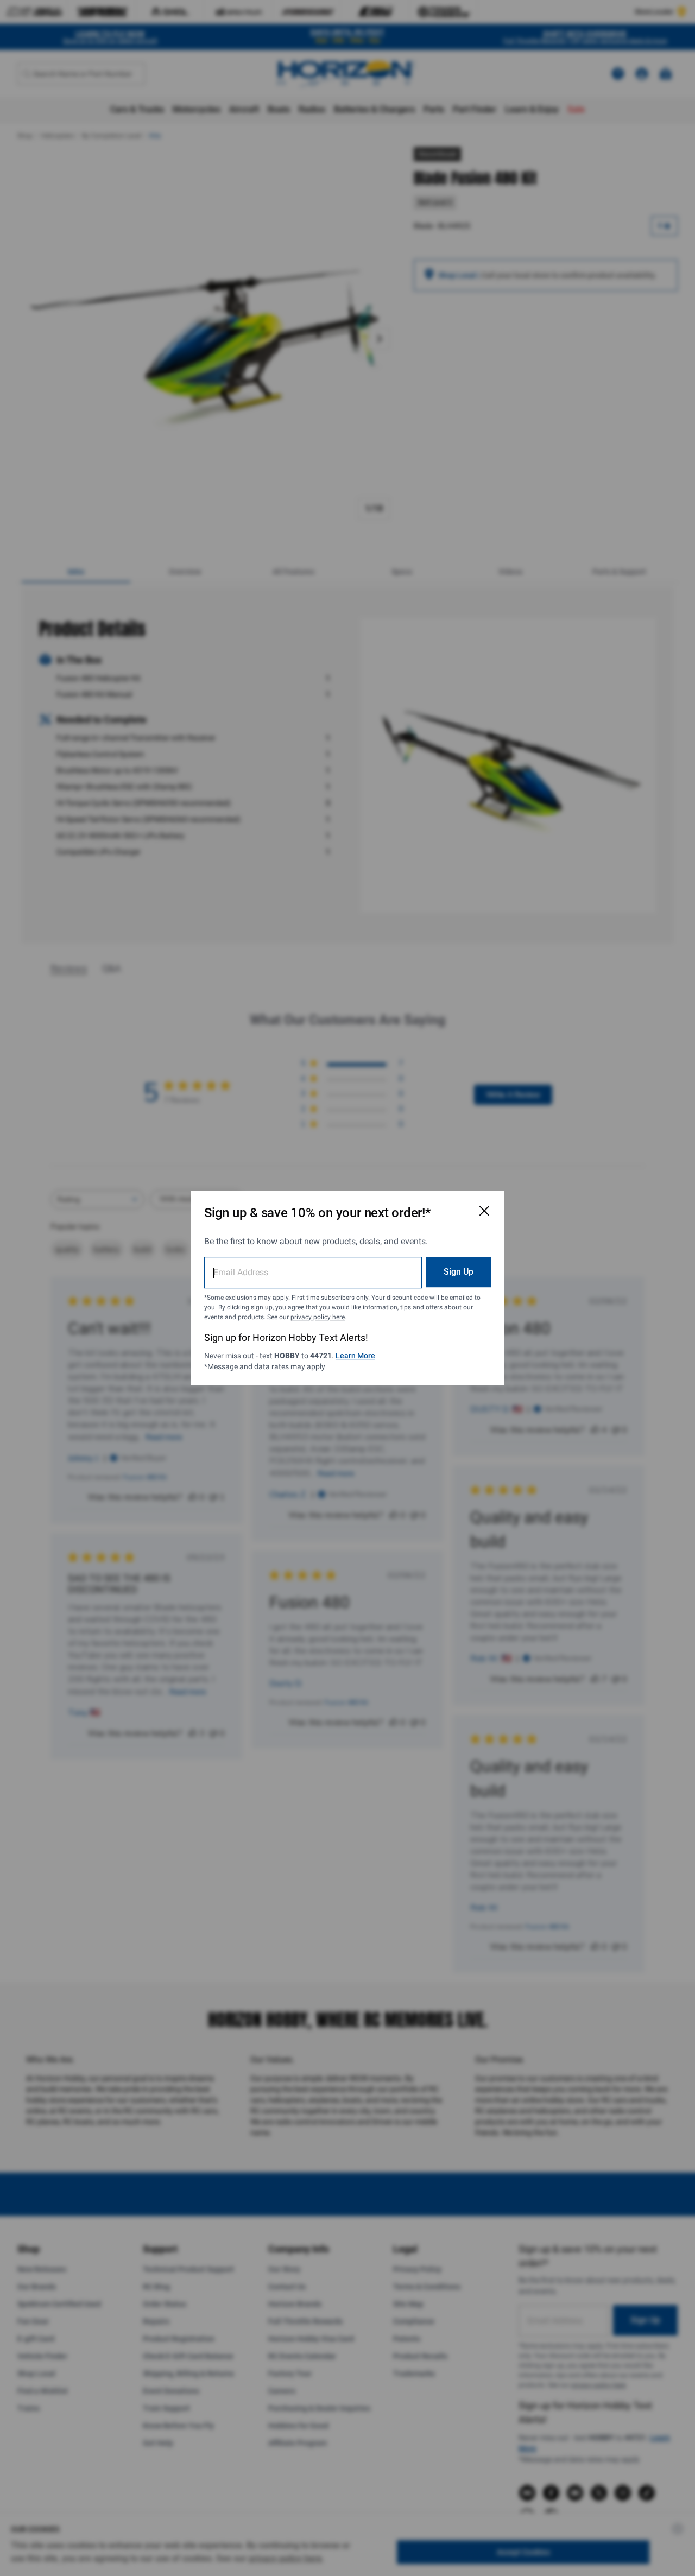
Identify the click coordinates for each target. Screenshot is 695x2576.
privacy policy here (318, 1317)
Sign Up (459, 1272)
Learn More (355, 1356)
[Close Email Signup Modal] (484, 1211)
